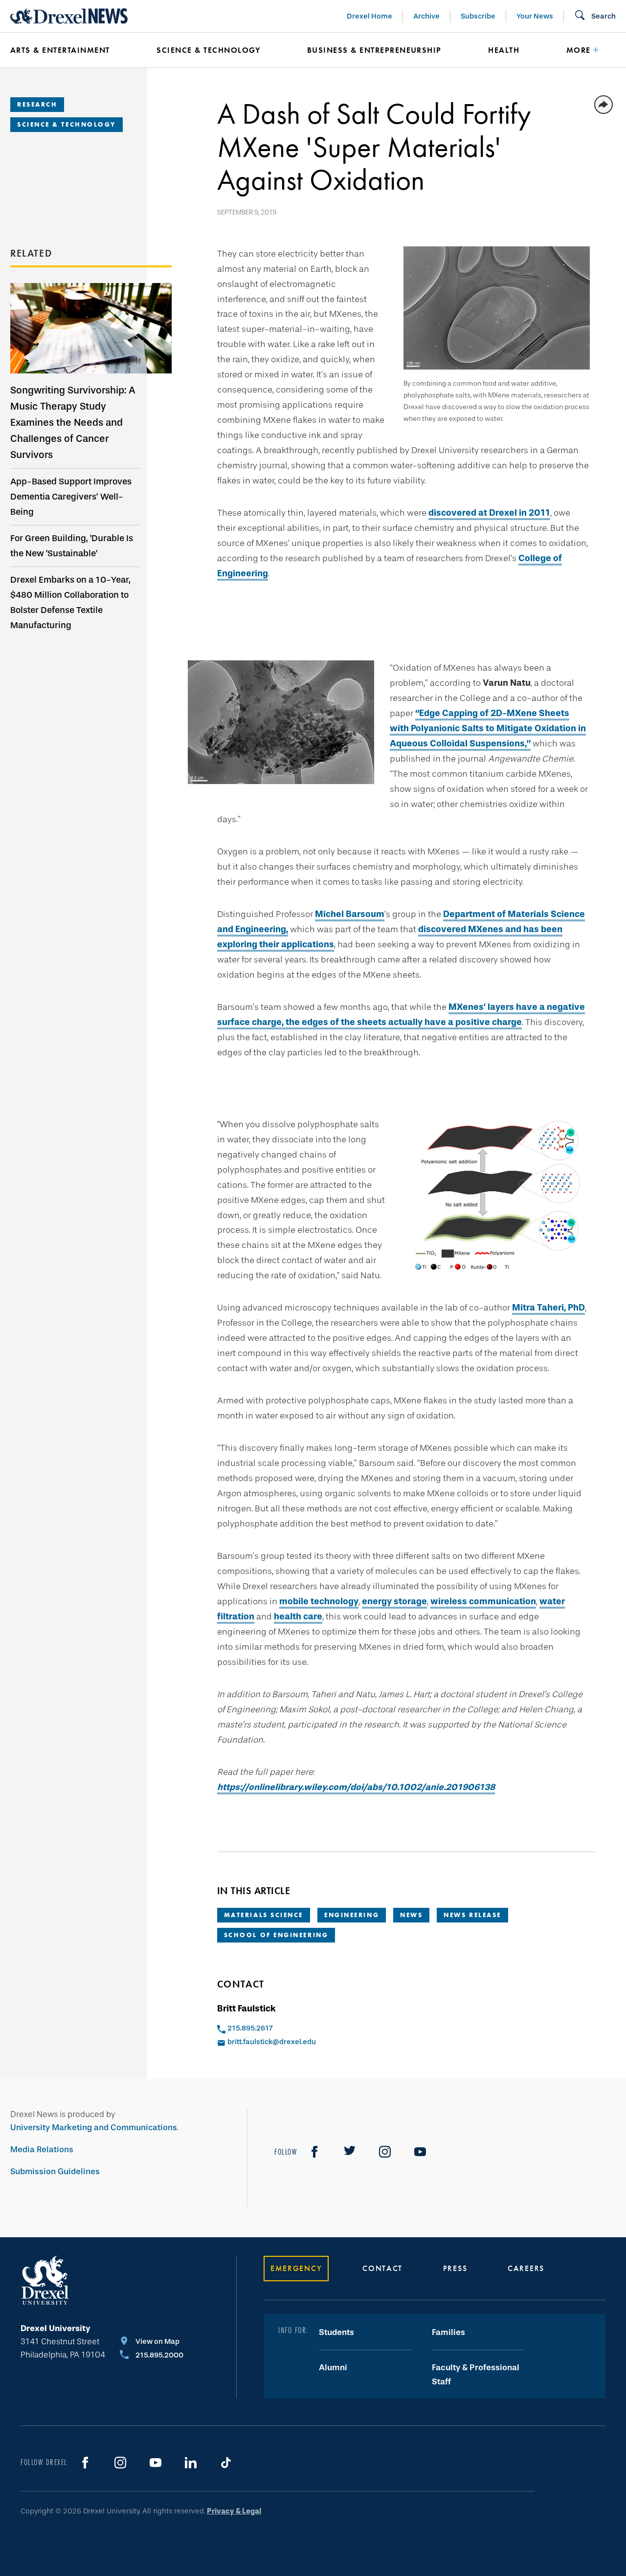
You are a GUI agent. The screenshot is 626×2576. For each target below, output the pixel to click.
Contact (382, 2268)
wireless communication (483, 1601)
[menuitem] (69, 50)
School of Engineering (276, 1935)
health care (298, 1616)
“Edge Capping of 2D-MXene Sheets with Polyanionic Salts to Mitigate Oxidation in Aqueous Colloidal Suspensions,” (488, 728)
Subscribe (478, 16)
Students (336, 2332)
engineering (352, 1915)
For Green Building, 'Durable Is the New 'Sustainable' (72, 546)
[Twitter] (350, 2152)
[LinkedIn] (191, 2463)
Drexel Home (369, 16)
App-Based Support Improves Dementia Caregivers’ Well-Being (71, 497)
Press (455, 2268)
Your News (535, 16)
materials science (264, 1915)
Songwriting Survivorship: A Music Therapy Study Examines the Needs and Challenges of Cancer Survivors (73, 422)
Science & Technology (208, 50)
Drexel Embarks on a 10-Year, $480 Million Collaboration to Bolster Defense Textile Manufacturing (70, 602)
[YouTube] (420, 2152)
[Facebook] (314, 2152)
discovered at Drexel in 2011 (489, 513)
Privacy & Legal (234, 2511)
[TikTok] (226, 2463)
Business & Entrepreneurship (374, 50)
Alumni (333, 2368)
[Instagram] (385, 2152)
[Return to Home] (69, 16)
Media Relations (42, 2150)
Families (448, 2332)
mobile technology (319, 1601)
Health (504, 50)
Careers (526, 2268)
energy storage (394, 1601)
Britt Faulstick (246, 2008)
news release (472, 1915)
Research (37, 104)
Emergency (296, 2268)
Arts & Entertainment (60, 50)
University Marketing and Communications (94, 2128)
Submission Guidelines (55, 2172)
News (411, 1915)
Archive (426, 16)
